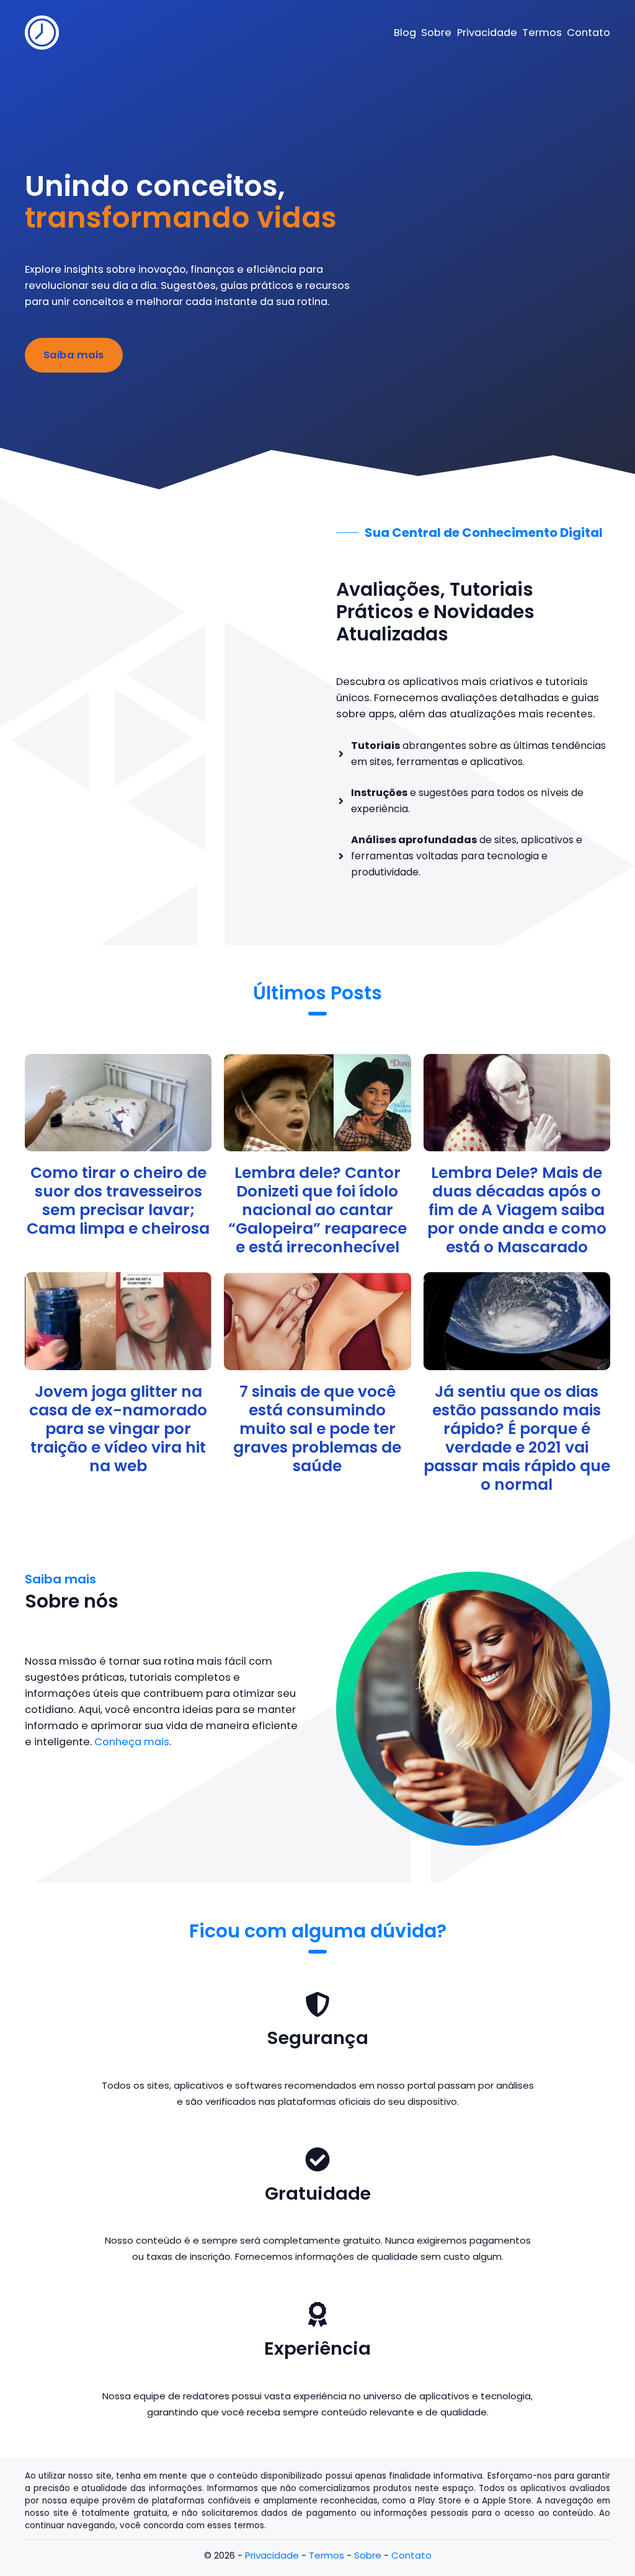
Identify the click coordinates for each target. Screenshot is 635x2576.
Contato (411, 2555)
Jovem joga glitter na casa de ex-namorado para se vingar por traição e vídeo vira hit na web (118, 1429)
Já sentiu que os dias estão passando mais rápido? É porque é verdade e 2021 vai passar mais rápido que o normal (517, 1438)
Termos (326, 2555)
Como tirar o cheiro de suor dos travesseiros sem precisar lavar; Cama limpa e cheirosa (118, 1201)
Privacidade (272, 2555)
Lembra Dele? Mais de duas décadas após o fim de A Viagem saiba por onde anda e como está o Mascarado (517, 1210)
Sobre (368, 2555)
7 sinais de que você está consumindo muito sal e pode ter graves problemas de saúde (317, 1429)
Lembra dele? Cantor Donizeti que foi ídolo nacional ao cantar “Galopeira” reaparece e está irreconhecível (317, 1210)
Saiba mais (74, 355)
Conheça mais (132, 1742)
